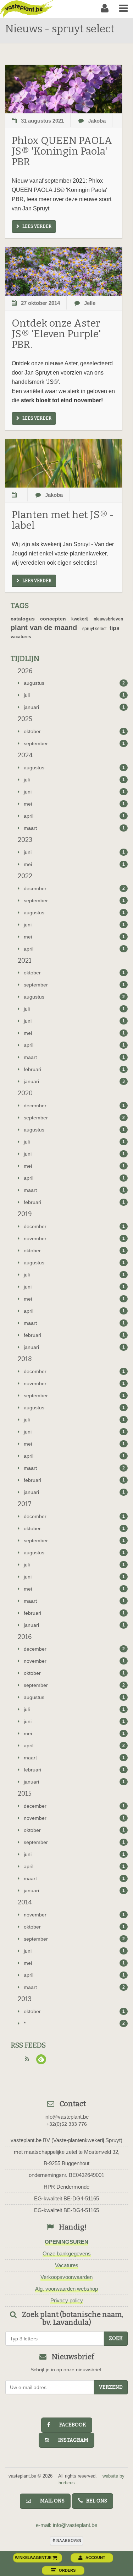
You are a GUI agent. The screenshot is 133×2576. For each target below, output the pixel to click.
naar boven (68, 2541)
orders (67, 2570)
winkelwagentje (34, 2558)
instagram (70, 2440)
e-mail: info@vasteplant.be (66, 2525)
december (74, 888)
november (74, 1238)
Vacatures (67, 2265)
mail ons (49, 2501)
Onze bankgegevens (67, 2254)
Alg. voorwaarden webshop (66, 2289)
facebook (70, 2425)
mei (74, 804)
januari (74, 707)
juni (74, 792)
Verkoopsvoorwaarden (66, 2277)
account (95, 2558)
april (74, 816)
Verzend (111, 2387)
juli (74, 695)
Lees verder (37, 226)
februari (74, 1069)
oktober (74, 731)
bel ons (95, 2501)
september (74, 743)
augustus (74, 683)
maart (74, 828)
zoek (116, 2338)
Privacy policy (67, 2300)
